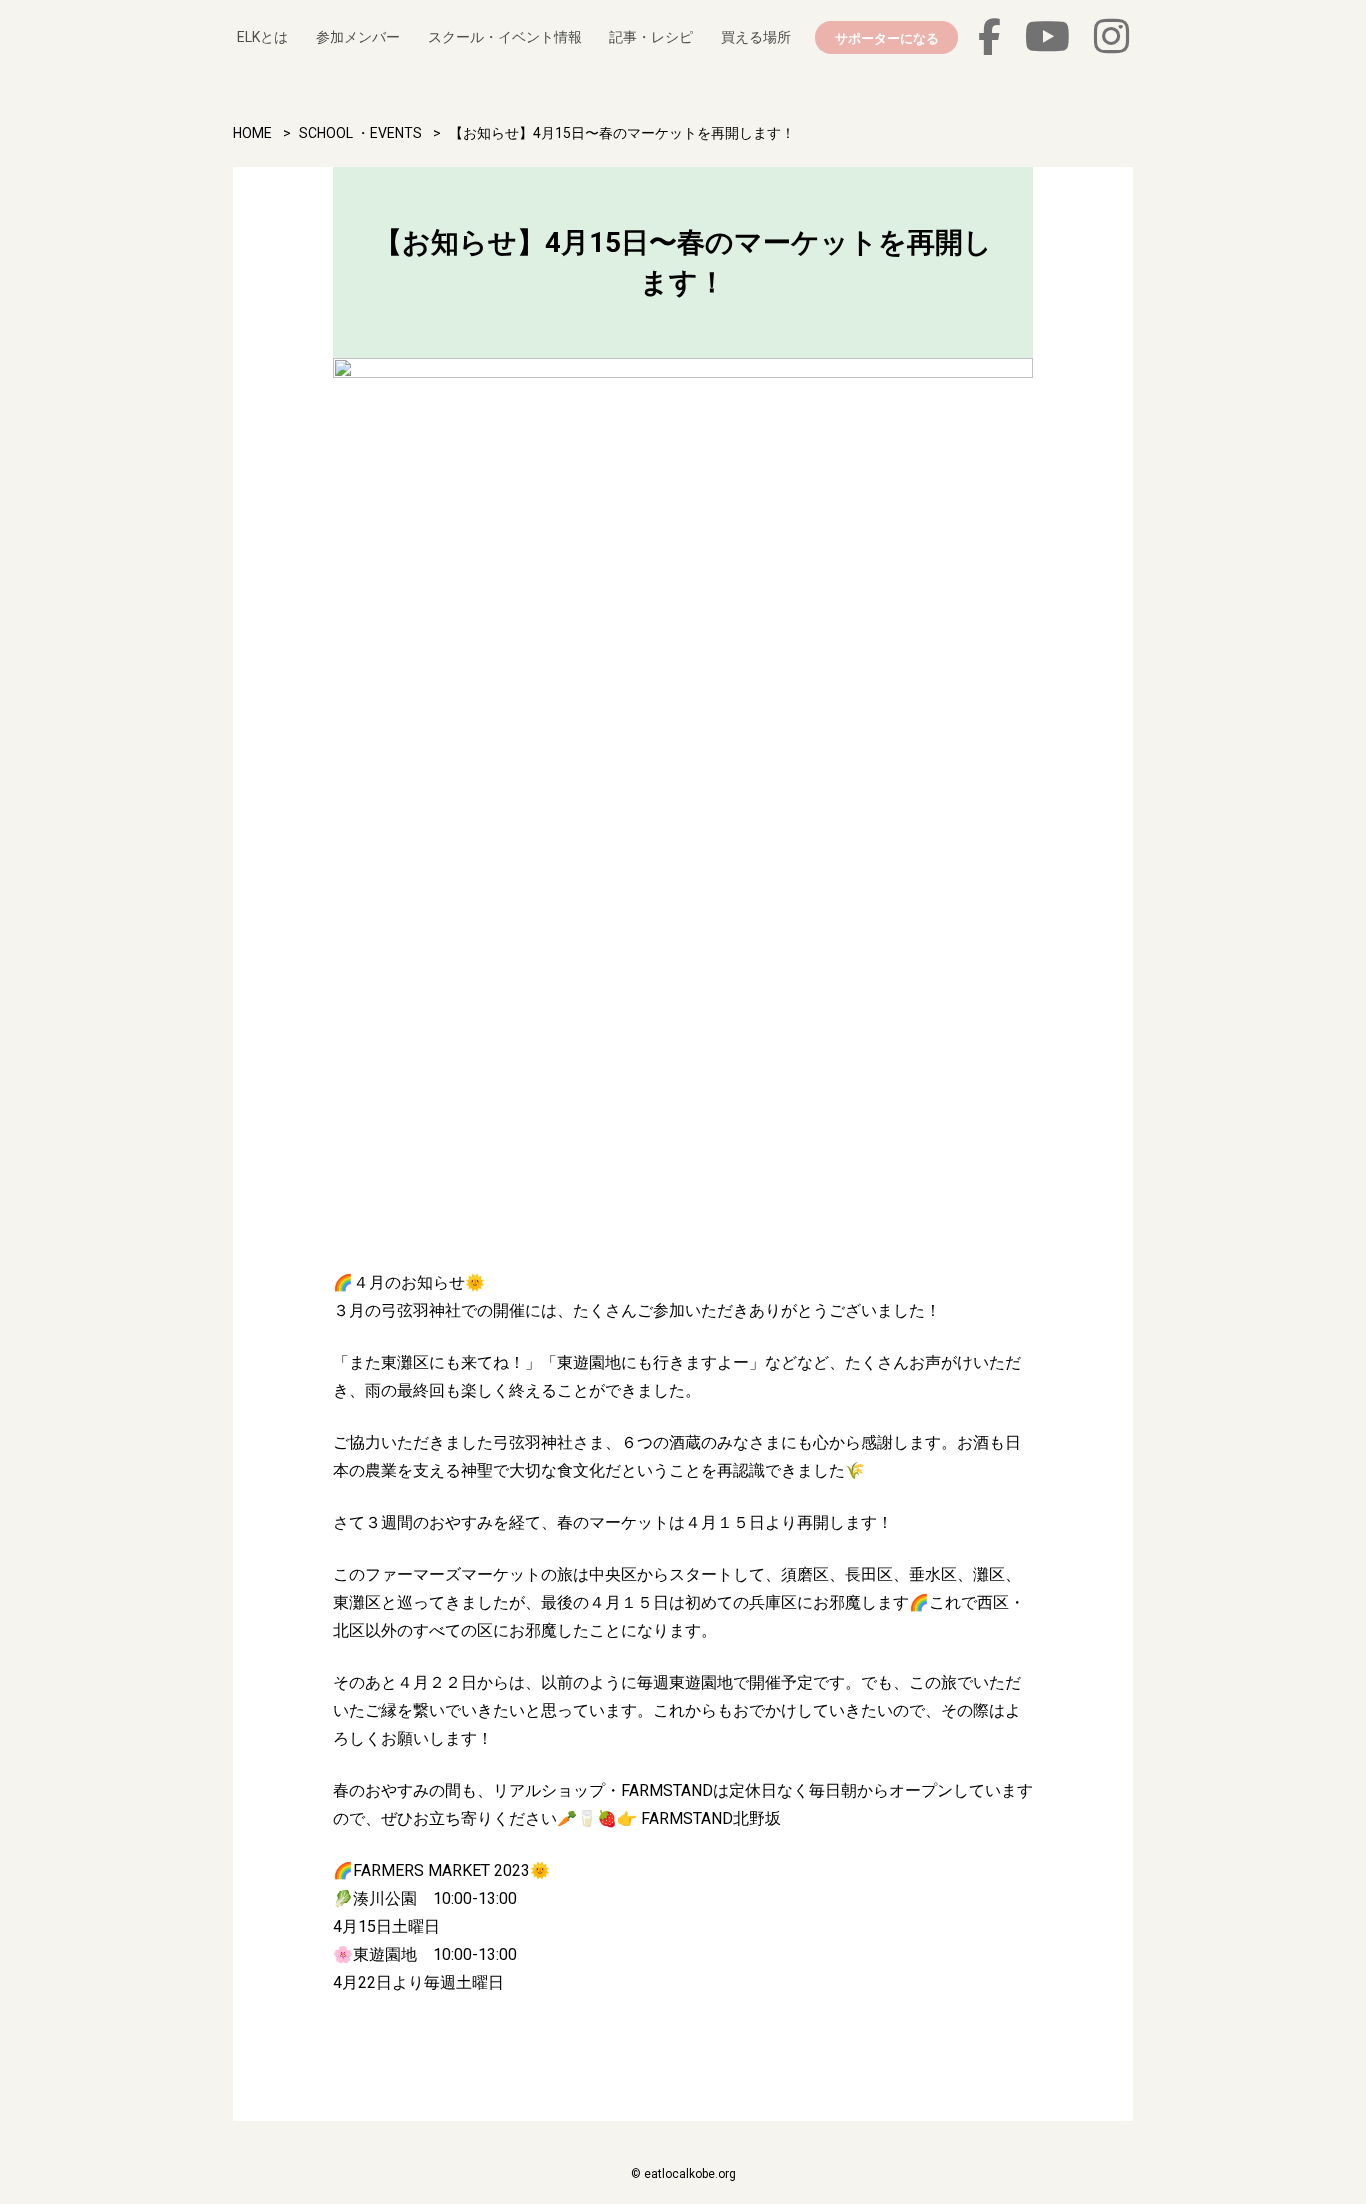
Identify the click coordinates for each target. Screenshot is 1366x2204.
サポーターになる (887, 38)
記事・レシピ (651, 37)
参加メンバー (358, 37)
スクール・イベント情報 (505, 37)
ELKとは (262, 37)
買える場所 (756, 37)
